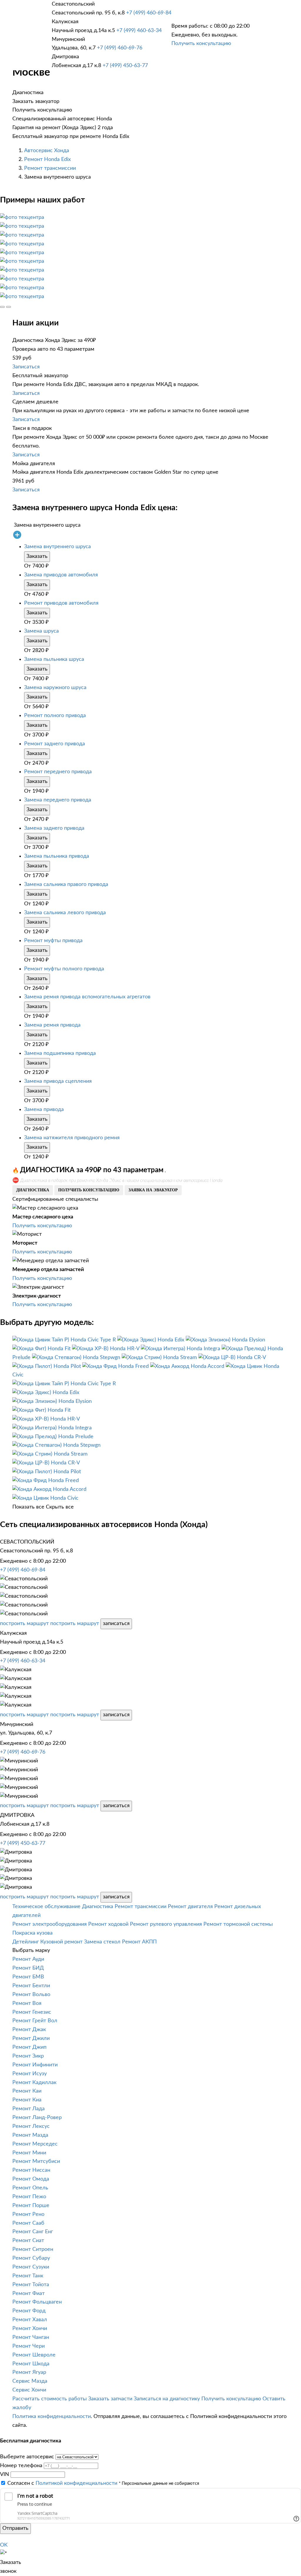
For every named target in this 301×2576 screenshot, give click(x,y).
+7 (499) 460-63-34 (139, 31)
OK (4, 2545)
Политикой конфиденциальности (76, 2483)
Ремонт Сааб (28, 2223)
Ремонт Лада (29, 2109)
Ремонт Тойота (31, 2285)
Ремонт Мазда (30, 2135)
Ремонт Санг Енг (33, 2232)
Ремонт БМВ (28, 1977)
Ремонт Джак (29, 2030)
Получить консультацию (201, 44)
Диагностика (98, 1907)
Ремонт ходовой (108, 1924)
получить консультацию (89, 1190)
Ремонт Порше (31, 2206)
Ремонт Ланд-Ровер (37, 2118)
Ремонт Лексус (31, 2126)
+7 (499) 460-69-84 (149, 13)
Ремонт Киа (27, 2100)
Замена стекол (102, 1942)
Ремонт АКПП (139, 1942)
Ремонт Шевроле (34, 2355)
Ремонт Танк (28, 2276)
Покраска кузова (32, 1933)
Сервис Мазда (30, 2381)
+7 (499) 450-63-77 (125, 66)
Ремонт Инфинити (35, 2065)
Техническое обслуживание (46, 1907)
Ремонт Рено (28, 2214)
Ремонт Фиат (29, 2294)
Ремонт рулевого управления (166, 1924)
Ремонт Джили (31, 2038)
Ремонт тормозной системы (238, 1924)
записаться (116, 1624)
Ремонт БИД (28, 1968)
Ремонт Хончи (30, 2329)
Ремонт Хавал (30, 2320)
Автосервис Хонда (47, 151)
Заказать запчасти (110, 2399)
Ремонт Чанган (31, 2337)
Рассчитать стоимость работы (50, 2399)
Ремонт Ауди (28, 1959)
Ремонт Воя (27, 2003)
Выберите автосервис (27, 2457)
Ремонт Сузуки (31, 2267)
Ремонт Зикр (28, 2056)
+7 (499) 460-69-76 (120, 48)
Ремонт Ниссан (31, 2170)
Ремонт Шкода (31, 2364)
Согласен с (62, 2483)
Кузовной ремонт (61, 1942)
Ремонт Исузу (30, 2074)
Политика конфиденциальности (52, 2417)
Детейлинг (26, 1942)
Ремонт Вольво (31, 1995)
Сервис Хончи (29, 2390)
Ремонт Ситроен (33, 2249)
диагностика (33, 1190)
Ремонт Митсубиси (36, 2161)
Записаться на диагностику (167, 2399)
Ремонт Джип (29, 2047)
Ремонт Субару (31, 2258)
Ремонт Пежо (29, 2197)
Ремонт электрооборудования (50, 1924)
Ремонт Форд (29, 2311)
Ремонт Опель (30, 2188)
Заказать (37, 556)
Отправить (15, 2528)
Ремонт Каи (27, 2091)
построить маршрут (24, 1624)
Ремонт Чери (29, 2346)
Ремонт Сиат (28, 2241)
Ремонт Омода (31, 2179)
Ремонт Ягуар (29, 2372)
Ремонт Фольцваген (37, 2302)
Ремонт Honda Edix (47, 159)
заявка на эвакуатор (153, 1190)
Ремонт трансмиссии (50, 168)
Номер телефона (21, 2466)
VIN (5, 2474)
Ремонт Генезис (32, 2012)
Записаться (26, 367)
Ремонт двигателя (190, 1907)
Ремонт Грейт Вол (35, 2021)
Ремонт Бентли (31, 1986)
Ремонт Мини (29, 2153)
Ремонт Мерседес (35, 2144)
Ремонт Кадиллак (34, 2083)
